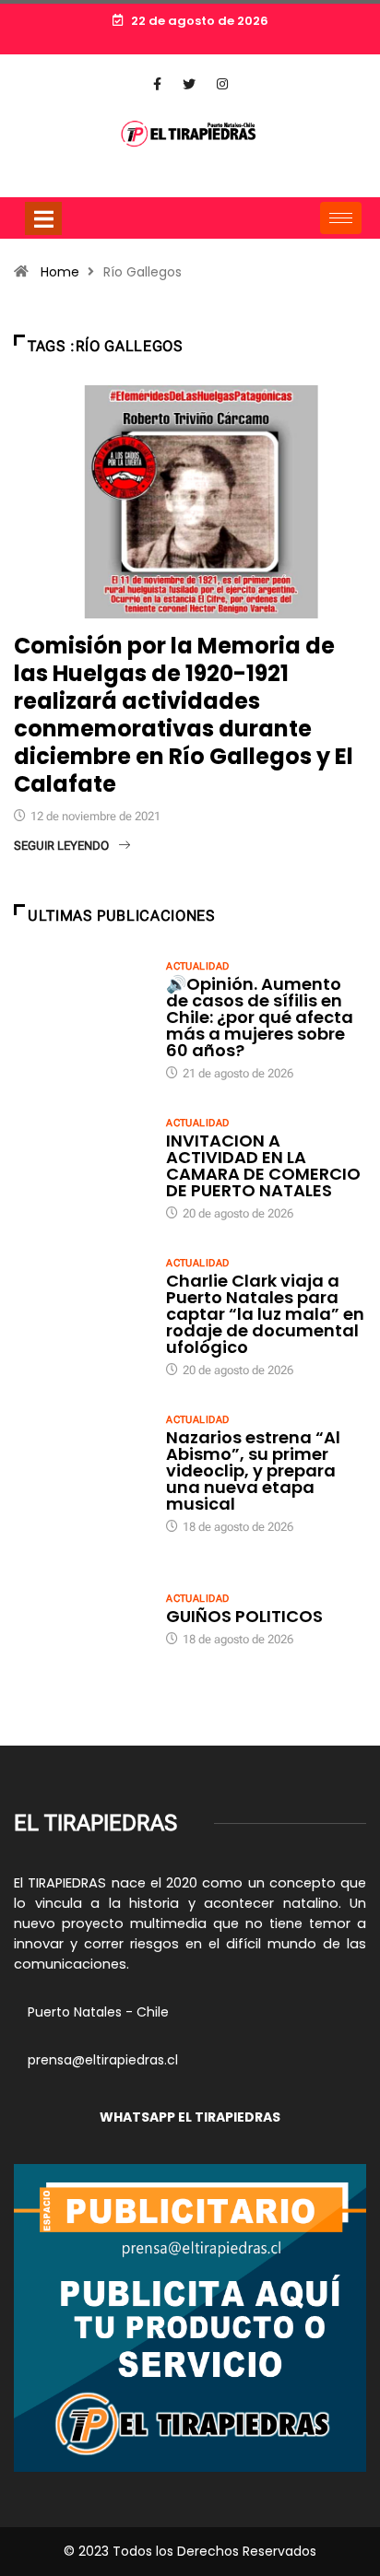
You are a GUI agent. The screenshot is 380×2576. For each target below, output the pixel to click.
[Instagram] (222, 85)
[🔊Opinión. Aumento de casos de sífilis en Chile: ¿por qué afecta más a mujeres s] (81, 1008)
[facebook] (157, 85)
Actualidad (197, 966)
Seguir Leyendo (61, 846)
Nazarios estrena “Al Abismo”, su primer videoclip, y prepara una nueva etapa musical (253, 1470)
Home (60, 272)
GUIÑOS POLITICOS (244, 1616)
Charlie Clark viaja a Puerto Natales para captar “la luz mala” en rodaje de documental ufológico (265, 1314)
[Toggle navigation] (43, 218)
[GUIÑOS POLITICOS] (81, 1618)
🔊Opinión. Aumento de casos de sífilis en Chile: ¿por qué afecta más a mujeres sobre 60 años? (260, 1017)
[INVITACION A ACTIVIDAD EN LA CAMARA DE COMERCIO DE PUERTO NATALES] (81, 1165)
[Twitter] (189, 85)
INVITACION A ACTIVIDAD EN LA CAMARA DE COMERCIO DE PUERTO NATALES (263, 1165)
